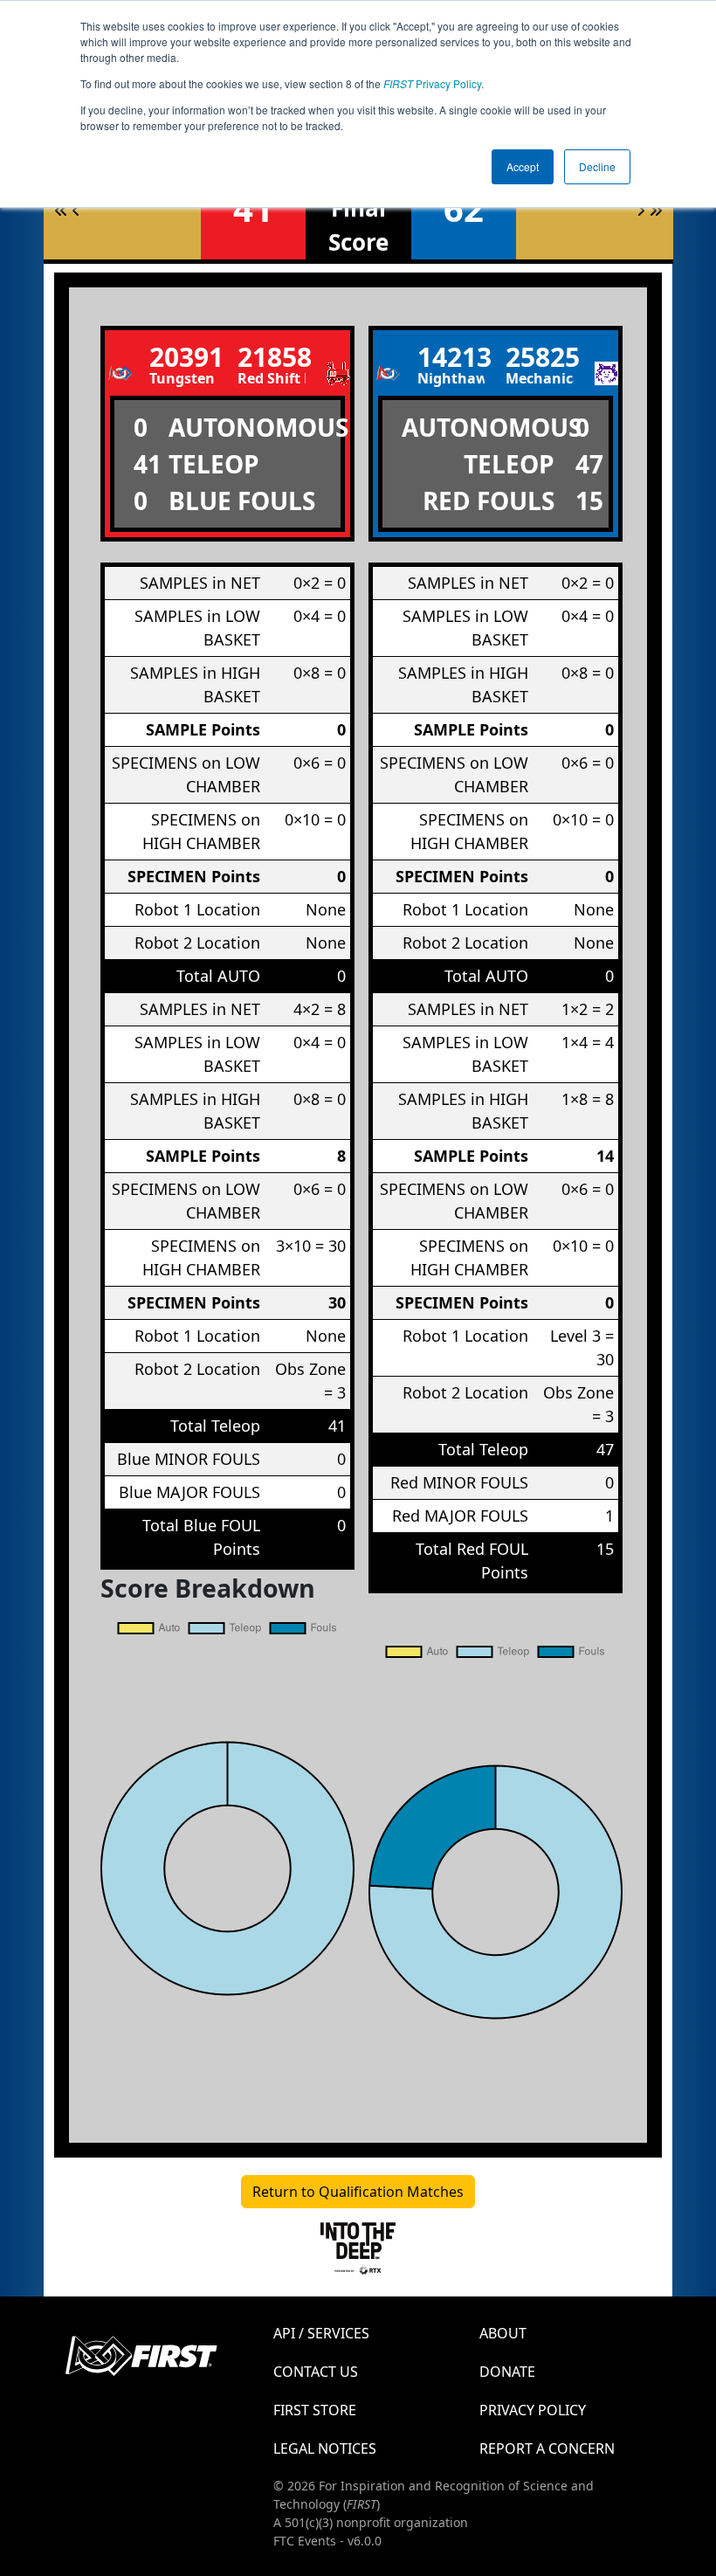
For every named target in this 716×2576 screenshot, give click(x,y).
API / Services (321, 2333)
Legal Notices (325, 2448)
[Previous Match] (76, 211)
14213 (451, 357)
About (503, 2333)
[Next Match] (641, 211)
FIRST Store (315, 2410)
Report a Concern (547, 2448)
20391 (183, 357)
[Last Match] (656, 211)
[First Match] (61, 211)
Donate (507, 2372)
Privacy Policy (432, 83)
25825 (540, 357)
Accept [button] (523, 166)
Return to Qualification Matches (358, 2192)
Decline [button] (597, 166)
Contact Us (316, 2372)
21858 (272, 357)
